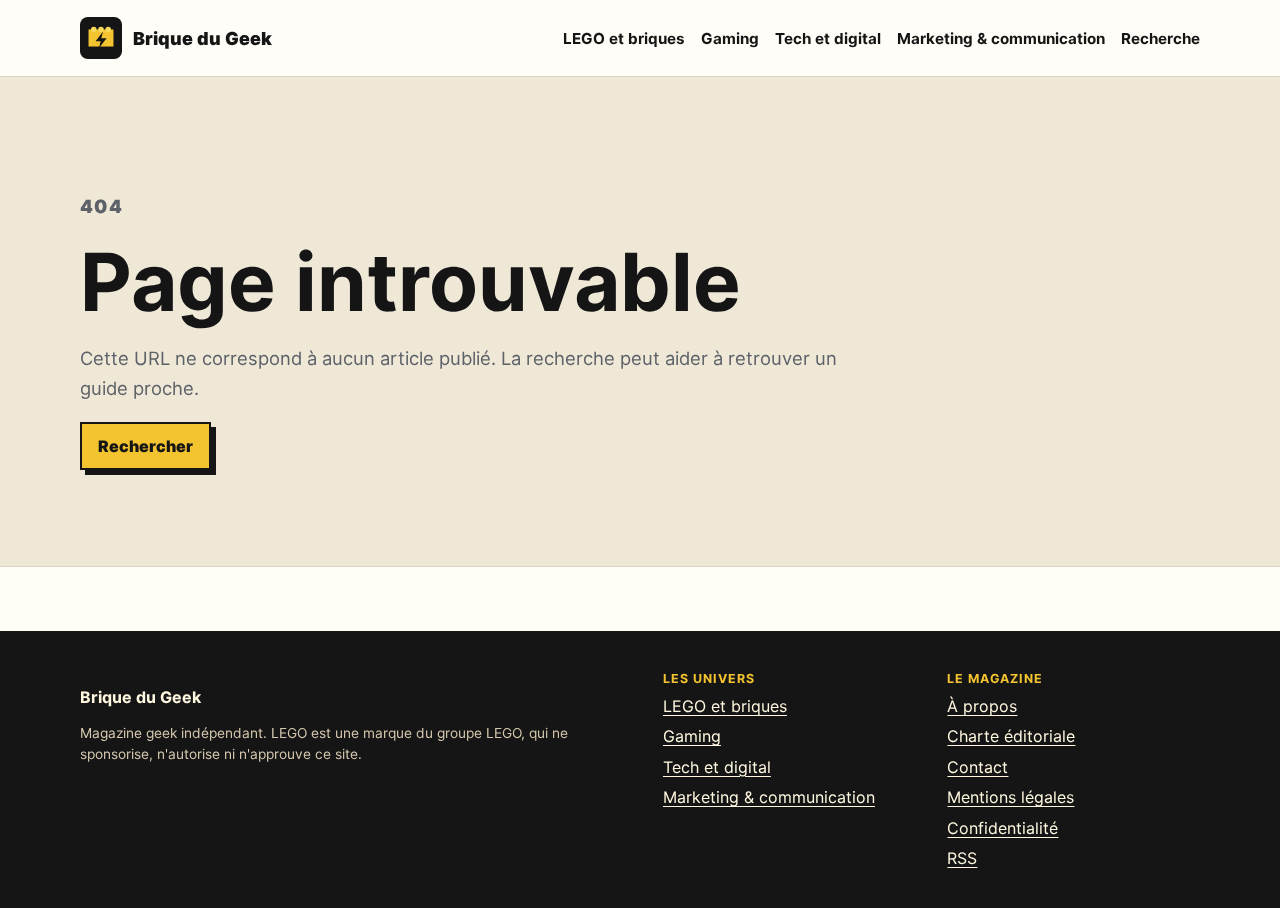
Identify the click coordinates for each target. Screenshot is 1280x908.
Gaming (730, 38)
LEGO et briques (624, 38)
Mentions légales (1010, 797)
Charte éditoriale (1011, 736)
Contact (977, 767)
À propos (982, 706)
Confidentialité (1002, 828)
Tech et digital (828, 38)
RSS (962, 858)
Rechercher (145, 446)
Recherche (1160, 38)
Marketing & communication (1001, 38)
